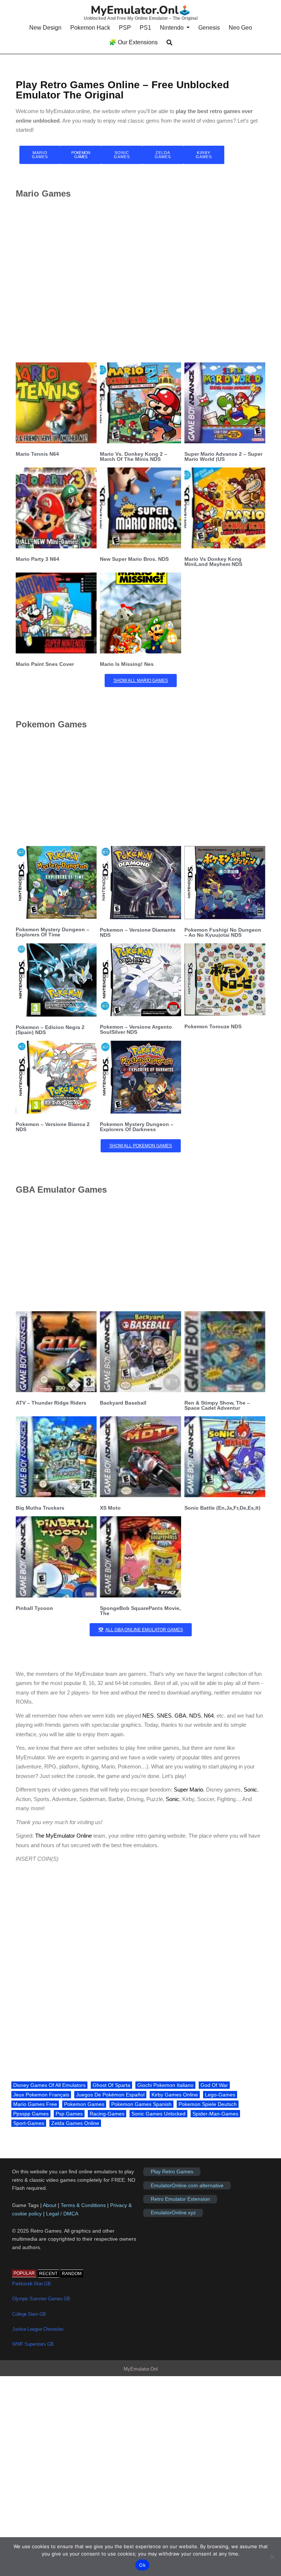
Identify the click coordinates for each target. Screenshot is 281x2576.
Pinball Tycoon (34, 1608)
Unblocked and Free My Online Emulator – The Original (141, 18)
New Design (45, 28)
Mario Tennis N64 (37, 454)
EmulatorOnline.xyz (173, 2213)
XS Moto (110, 1508)
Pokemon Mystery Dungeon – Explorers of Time (53, 932)
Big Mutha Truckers (40, 1508)
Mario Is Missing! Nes (127, 664)
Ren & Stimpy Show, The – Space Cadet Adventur (217, 1405)
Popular (24, 2273)
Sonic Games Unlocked (158, 2114)
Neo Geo (240, 28)
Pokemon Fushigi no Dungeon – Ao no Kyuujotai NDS (223, 932)
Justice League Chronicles (38, 2329)
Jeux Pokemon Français (41, 2095)
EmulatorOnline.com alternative (187, 2185)
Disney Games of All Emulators (49, 2085)
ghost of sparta (111, 2085)
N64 (209, 1716)
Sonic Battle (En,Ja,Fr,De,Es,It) (222, 1508)
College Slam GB (29, 2314)
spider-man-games (215, 2114)
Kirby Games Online (175, 2095)
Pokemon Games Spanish (141, 2104)
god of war (214, 2085)
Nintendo (172, 28)
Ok (142, 2565)
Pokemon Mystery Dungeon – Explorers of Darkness (137, 1127)
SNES (164, 1716)
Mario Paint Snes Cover (45, 664)
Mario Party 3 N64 (38, 559)
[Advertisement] (140, 280)
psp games (69, 2114)
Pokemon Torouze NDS (213, 1026)
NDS (195, 1716)
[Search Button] (169, 43)
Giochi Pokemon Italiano (165, 2085)
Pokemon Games (84, 2104)
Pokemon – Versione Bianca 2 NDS (53, 1127)
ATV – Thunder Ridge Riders (51, 1403)
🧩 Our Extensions (133, 42)
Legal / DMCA (62, 2214)
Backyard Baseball (123, 1403)
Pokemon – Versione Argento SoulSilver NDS (136, 1029)
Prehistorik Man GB (31, 2284)
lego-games (220, 2095)
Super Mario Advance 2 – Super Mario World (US (223, 456)
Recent (48, 2274)
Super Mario (188, 1790)
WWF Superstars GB (33, 2344)
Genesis (209, 28)
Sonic (250, 1790)
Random (72, 2274)
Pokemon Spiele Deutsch (208, 2104)
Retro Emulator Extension (180, 2199)
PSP (125, 28)
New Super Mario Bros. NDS (134, 559)
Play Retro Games (172, 2171)
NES (148, 1716)
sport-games (29, 2123)
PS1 (145, 28)
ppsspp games (31, 2114)
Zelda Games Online (75, 2123)
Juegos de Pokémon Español (110, 2095)
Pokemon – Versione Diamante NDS (138, 932)
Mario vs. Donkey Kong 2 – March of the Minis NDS (134, 456)
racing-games (107, 2114)
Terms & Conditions (83, 2205)
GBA (180, 1716)
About (50, 2205)
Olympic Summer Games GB (41, 2299)
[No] (272, 2557)
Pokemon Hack (90, 28)
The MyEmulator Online (63, 1836)
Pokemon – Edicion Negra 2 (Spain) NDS (50, 1030)
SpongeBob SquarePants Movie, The (140, 1611)
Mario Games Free (35, 2104)
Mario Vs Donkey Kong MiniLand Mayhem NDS (213, 562)
